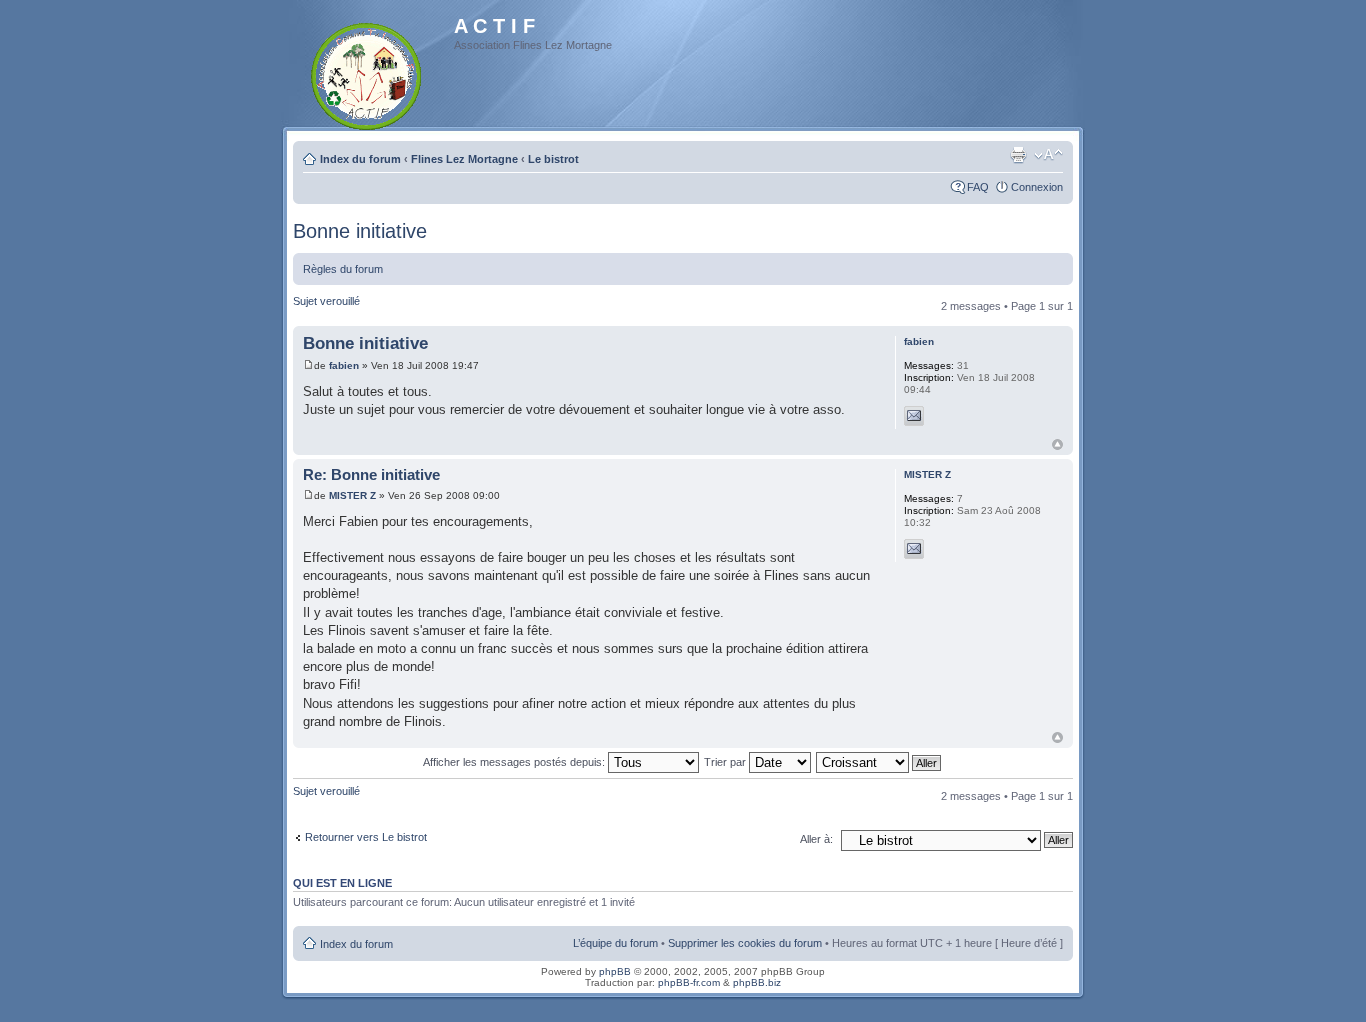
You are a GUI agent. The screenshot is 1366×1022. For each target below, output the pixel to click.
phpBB (615, 971)
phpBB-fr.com (689, 982)
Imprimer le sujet (1018, 155)
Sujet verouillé (326, 301)
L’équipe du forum (615, 943)
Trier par (726, 762)
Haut (1057, 444)
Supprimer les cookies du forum (745, 943)
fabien (344, 365)
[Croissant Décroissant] (879, 762)
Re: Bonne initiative (371, 474)
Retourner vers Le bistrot (366, 837)
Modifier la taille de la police (1048, 155)
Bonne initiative (360, 231)
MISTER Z (352, 495)
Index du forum (360, 159)
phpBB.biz (757, 982)
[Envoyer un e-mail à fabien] (914, 416)
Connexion (1037, 187)
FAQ (978, 187)
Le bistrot (553, 159)
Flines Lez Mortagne (464, 159)
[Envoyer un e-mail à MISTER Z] (914, 549)
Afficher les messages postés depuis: (515, 762)
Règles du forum (343, 269)
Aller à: (816, 839)
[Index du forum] (367, 72)
